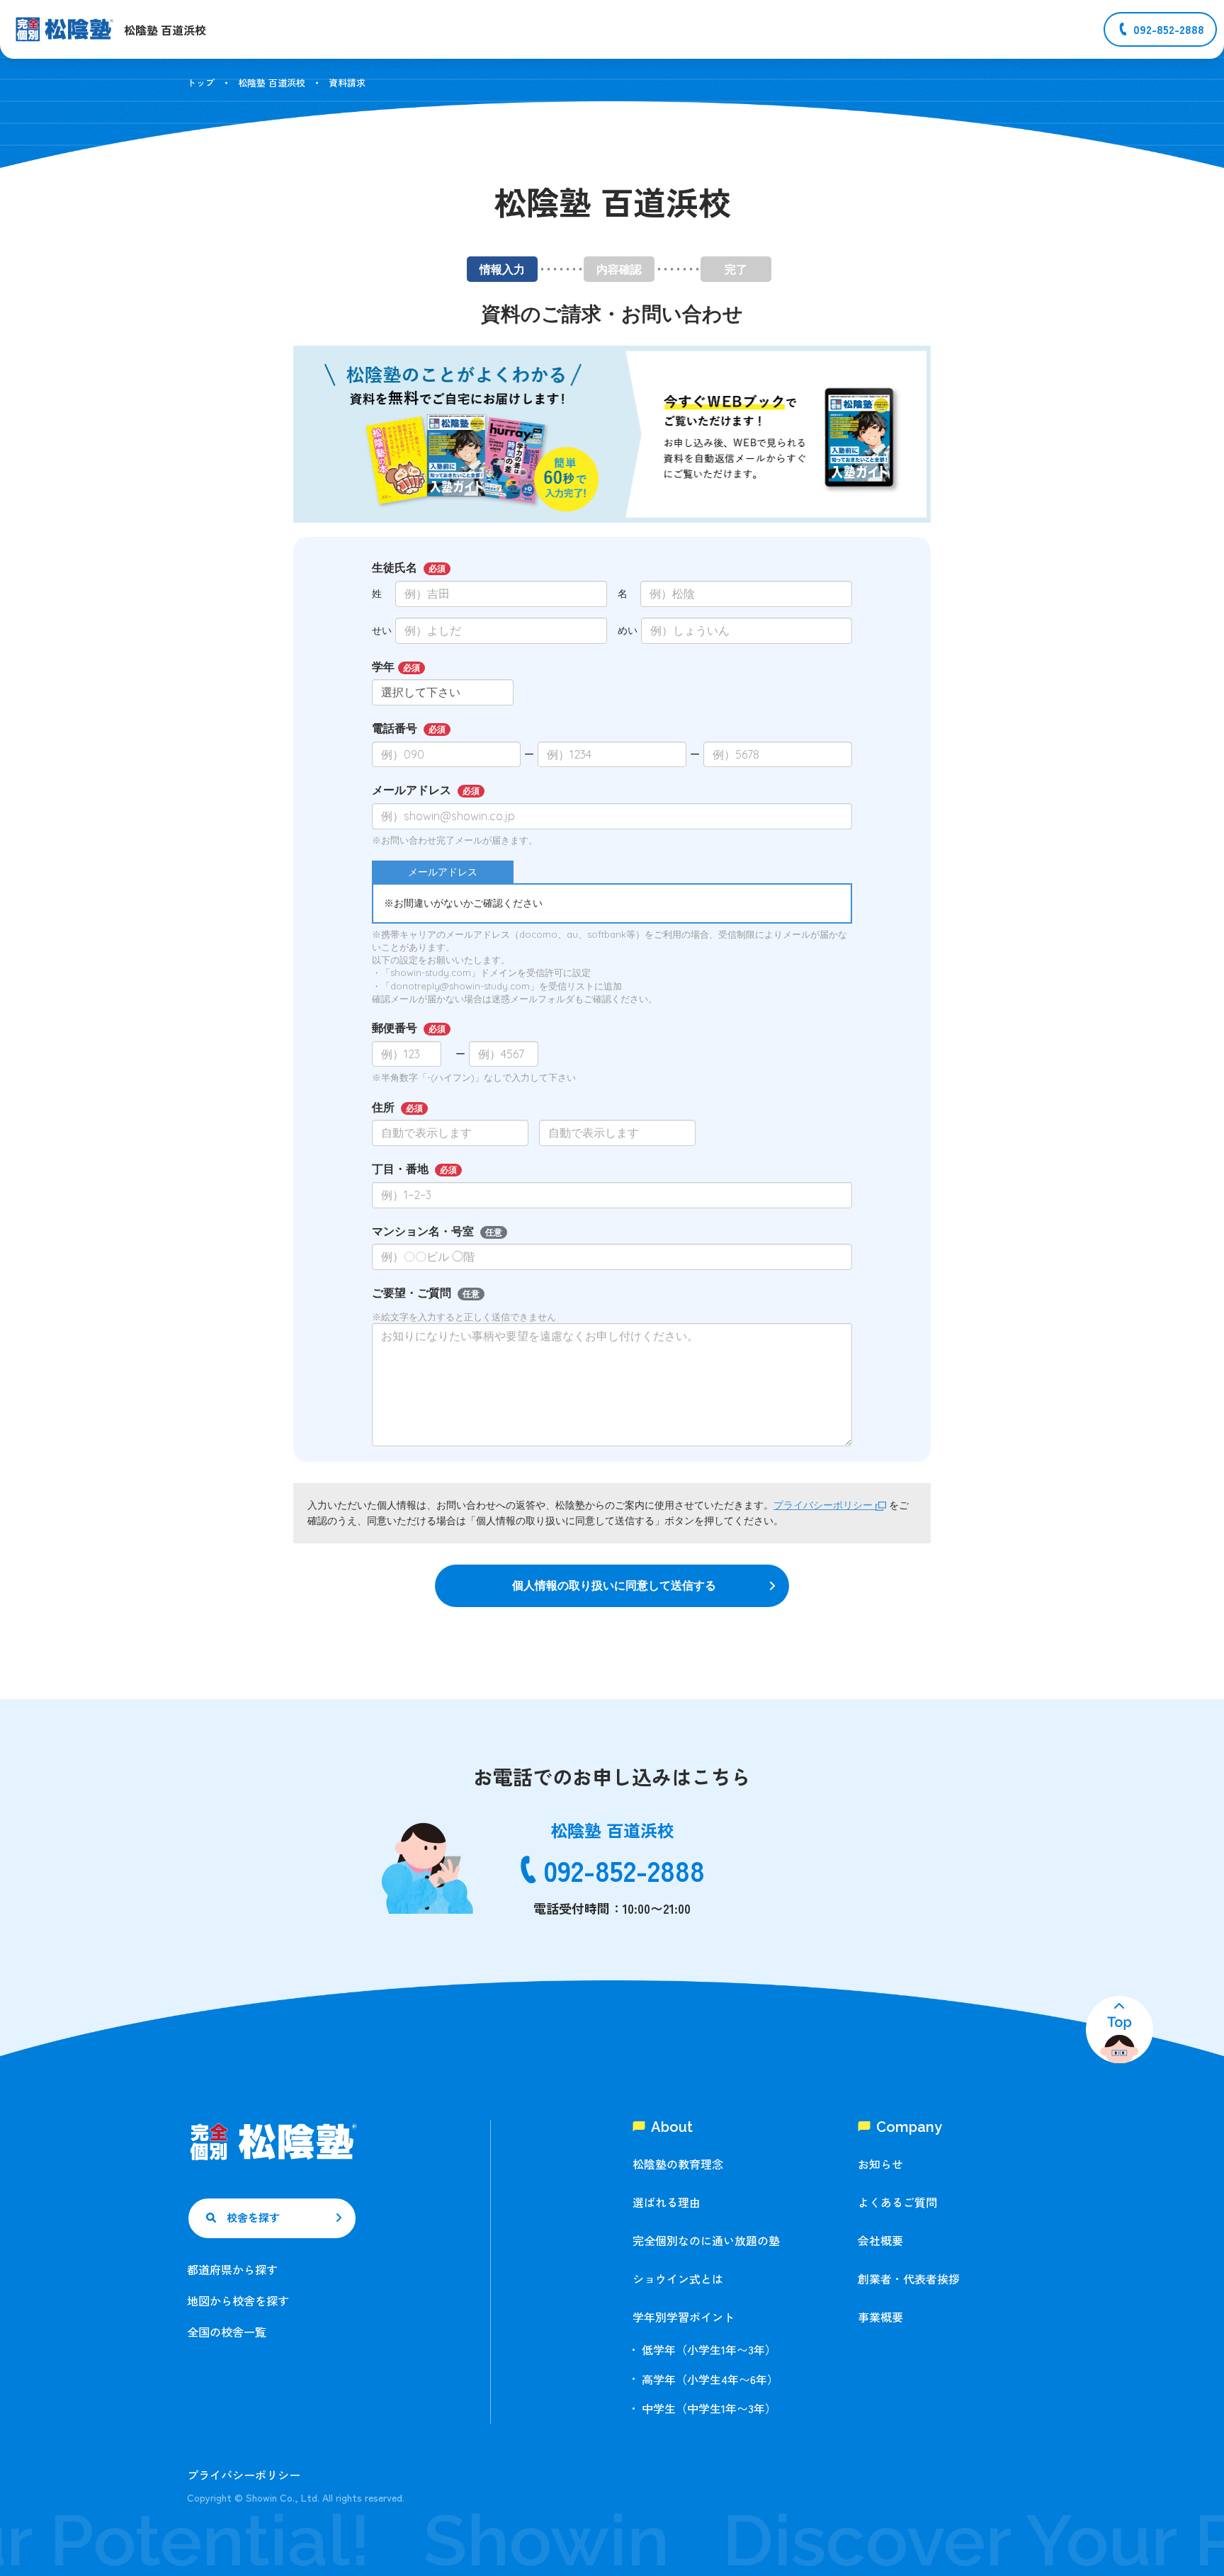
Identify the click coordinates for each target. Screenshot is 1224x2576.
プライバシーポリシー (824, 1505)
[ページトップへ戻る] (1120, 2030)
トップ (201, 83)
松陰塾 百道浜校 (272, 83)
